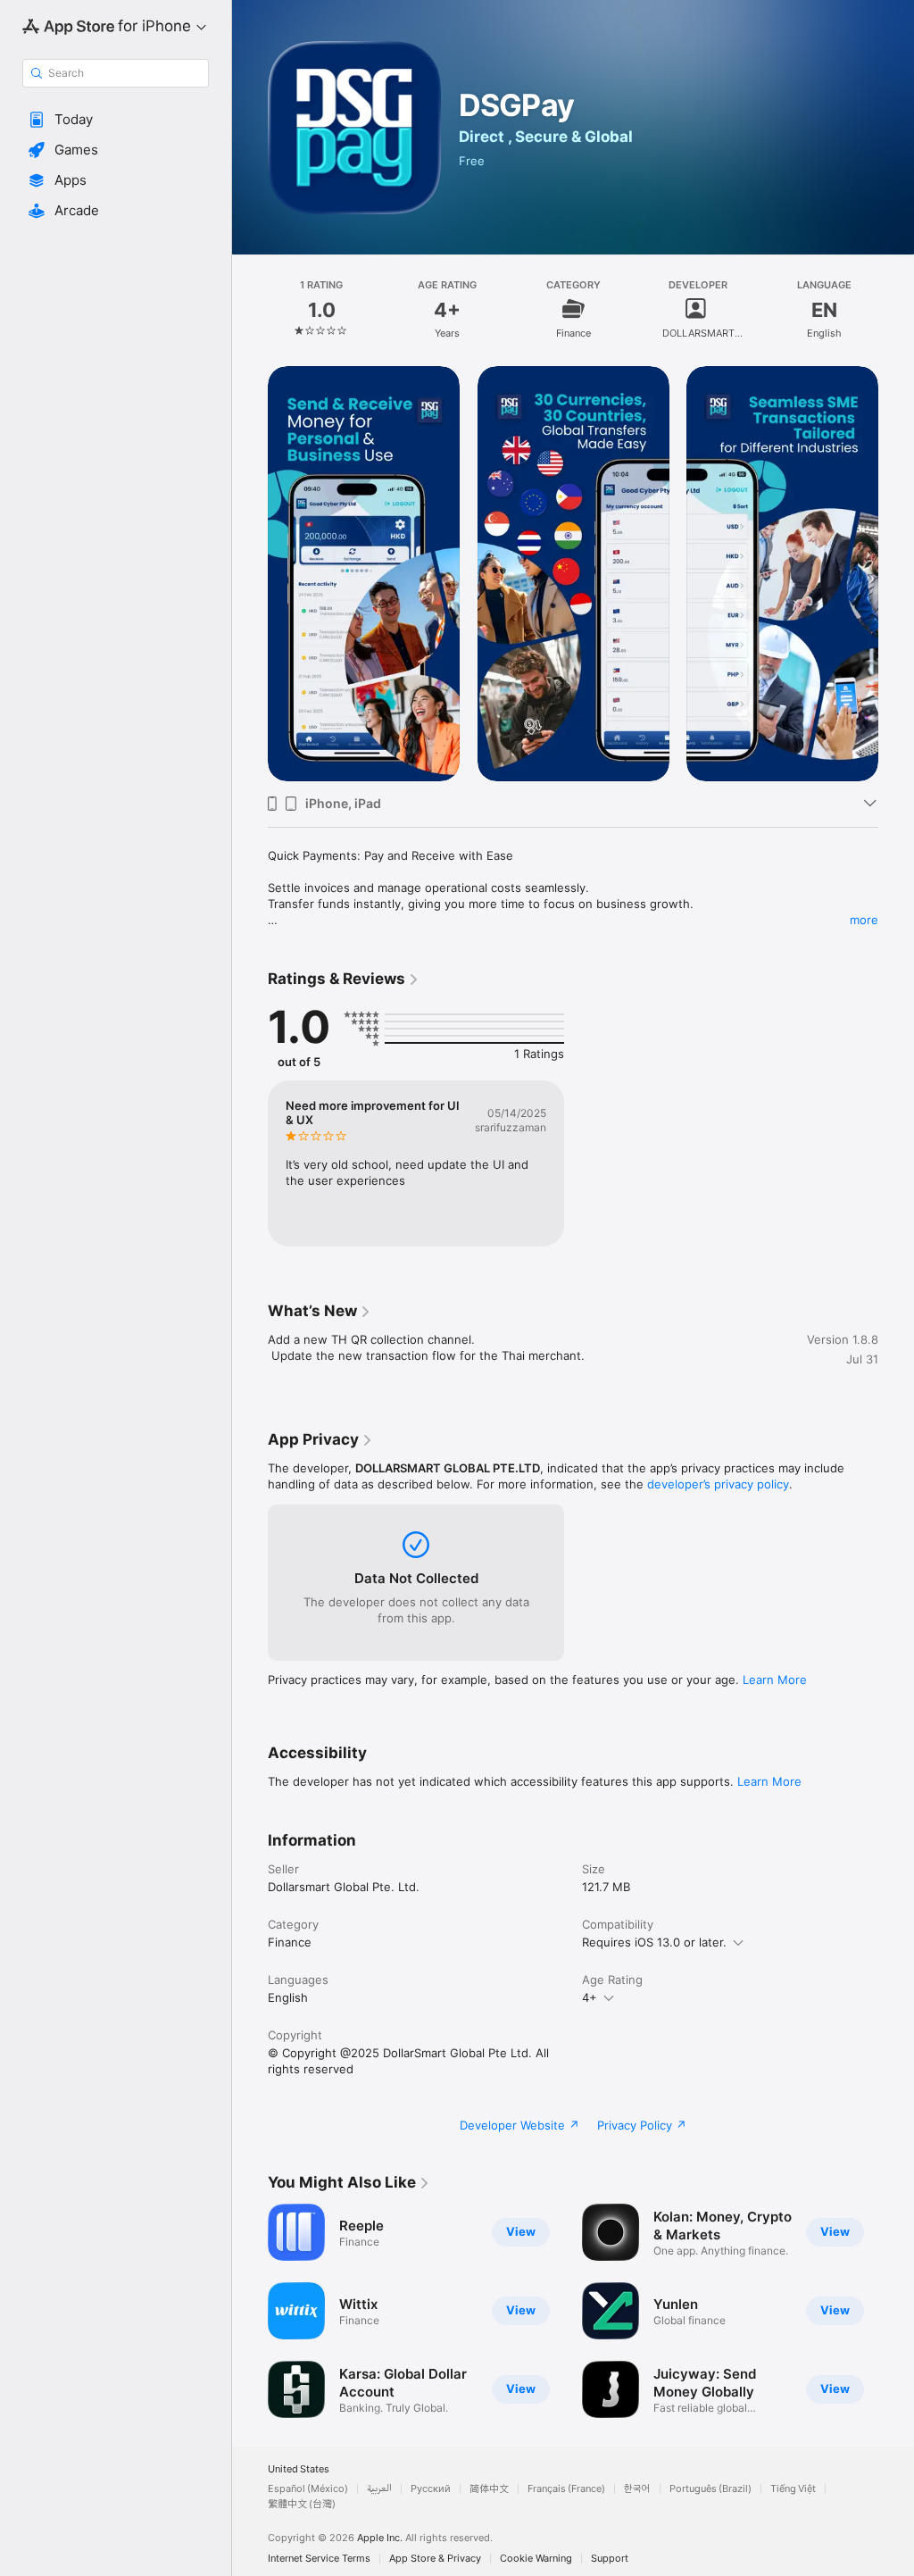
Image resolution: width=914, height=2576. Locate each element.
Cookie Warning (536, 2559)
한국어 (637, 2489)
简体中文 (489, 2489)
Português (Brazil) (710, 2489)
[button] (116, 120)
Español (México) (308, 2489)
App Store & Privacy (435, 2559)
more (864, 920)
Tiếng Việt (793, 2489)
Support (610, 2559)
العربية (379, 2489)
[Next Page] (896, 309)
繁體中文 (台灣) (302, 2504)
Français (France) (566, 2489)
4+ (590, 1997)
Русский (431, 2489)
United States (299, 2469)
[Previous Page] (250, 309)
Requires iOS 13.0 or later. (654, 1942)
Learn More (775, 1680)
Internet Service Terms (319, 2559)
